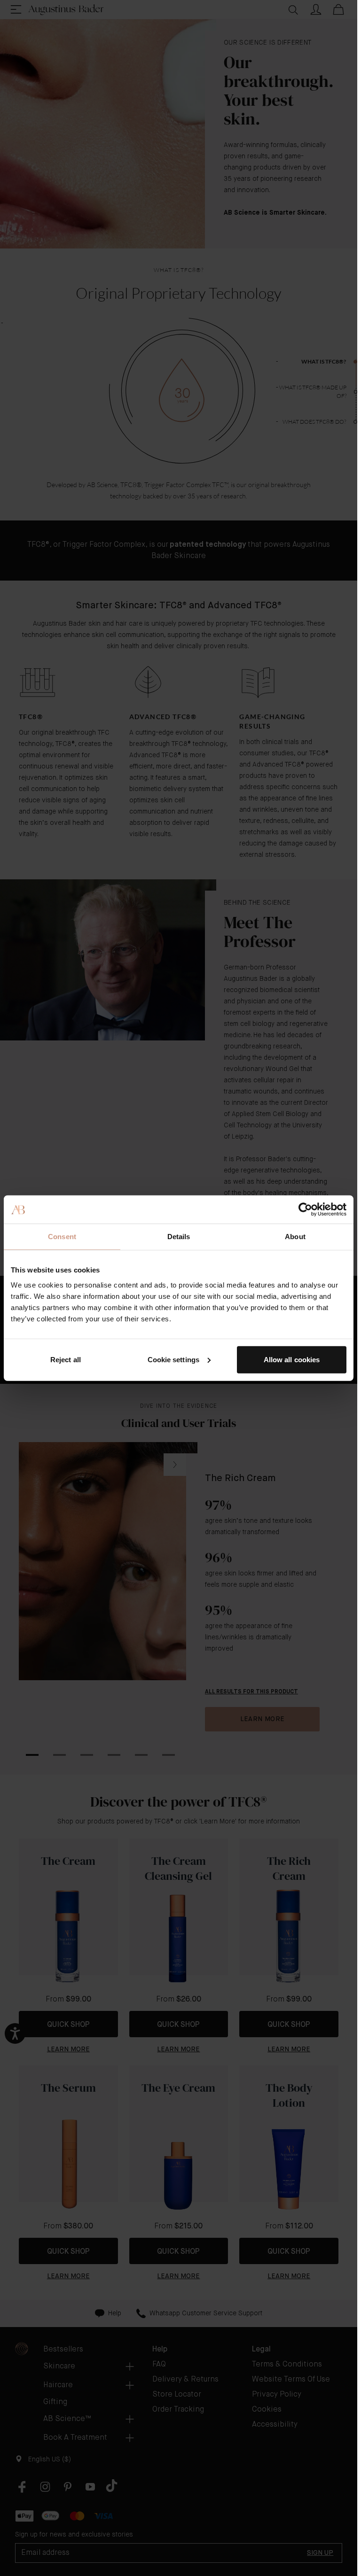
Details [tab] (179, 1237)
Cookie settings (174, 1359)
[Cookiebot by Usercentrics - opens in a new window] (305, 1210)
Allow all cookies (292, 1359)
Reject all (66, 1359)
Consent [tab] (62, 1237)
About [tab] (295, 1237)
